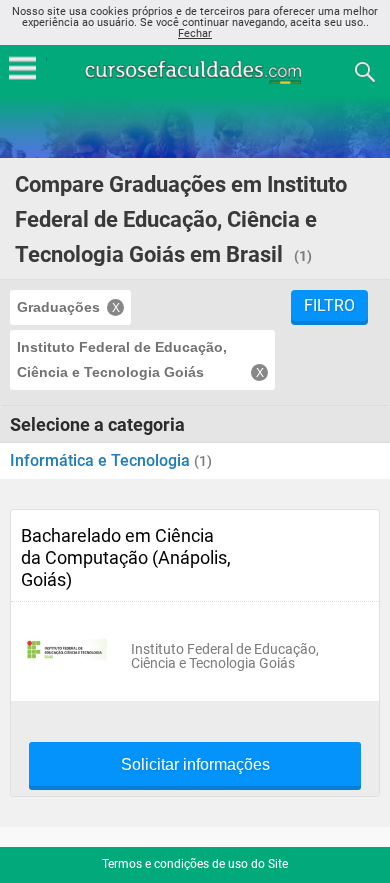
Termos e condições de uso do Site (195, 864)
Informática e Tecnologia (102, 460)
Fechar (195, 33)
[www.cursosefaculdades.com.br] (195, 70)
